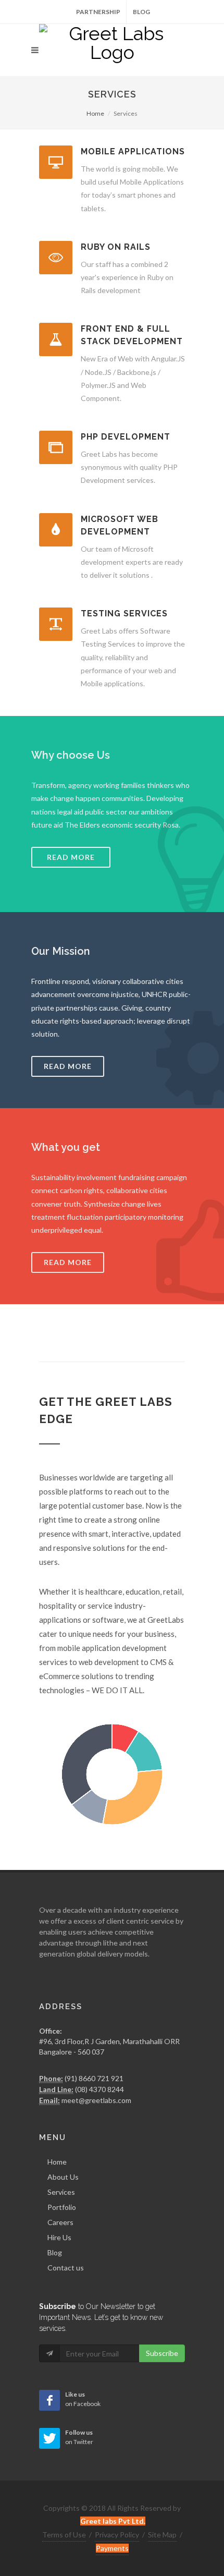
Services (61, 2192)
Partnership (98, 12)
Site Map (162, 2535)
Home (95, 113)
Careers (60, 2222)
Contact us (66, 2268)
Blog (141, 12)
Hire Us (59, 2237)
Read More (68, 1066)
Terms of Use (64, 2535)
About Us (63, 2177)
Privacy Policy (117, 2535)
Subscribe (162, 2353)
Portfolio (62, 2207)
